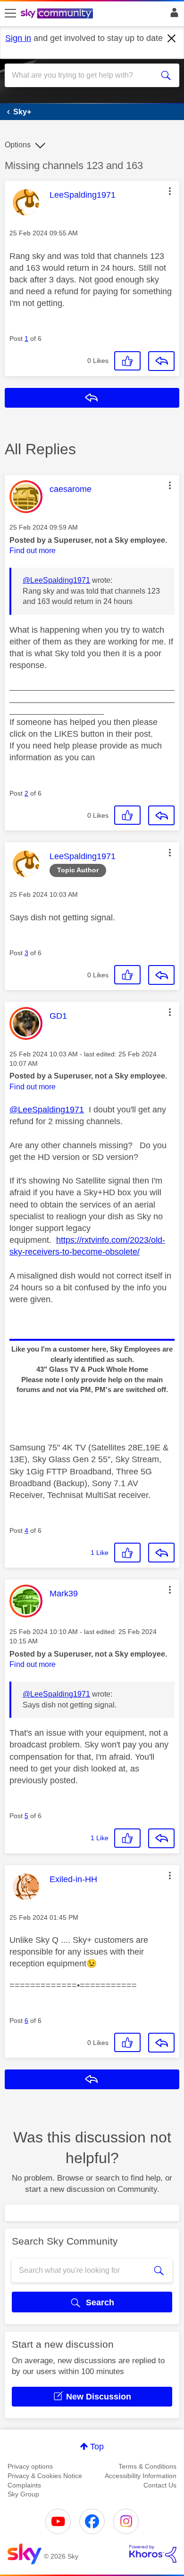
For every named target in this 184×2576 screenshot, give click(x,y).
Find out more (33, 551)
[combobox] (83, 75)
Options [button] (18, 145)
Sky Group (23, 2494)
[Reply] (161, 361)
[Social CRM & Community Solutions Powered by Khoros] (153, 2554)
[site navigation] (10, 14)
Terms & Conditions (147, 2466)
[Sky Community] (58, 14)
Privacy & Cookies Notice (45, 2476)
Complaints (24, 2485)
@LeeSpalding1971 (56, 580)
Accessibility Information (141, 2476)
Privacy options (30, 2466)
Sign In (172, 15)
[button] (170, 191)
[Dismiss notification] (172, 39)
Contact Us (160, 2485)
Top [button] (97, 2447)
